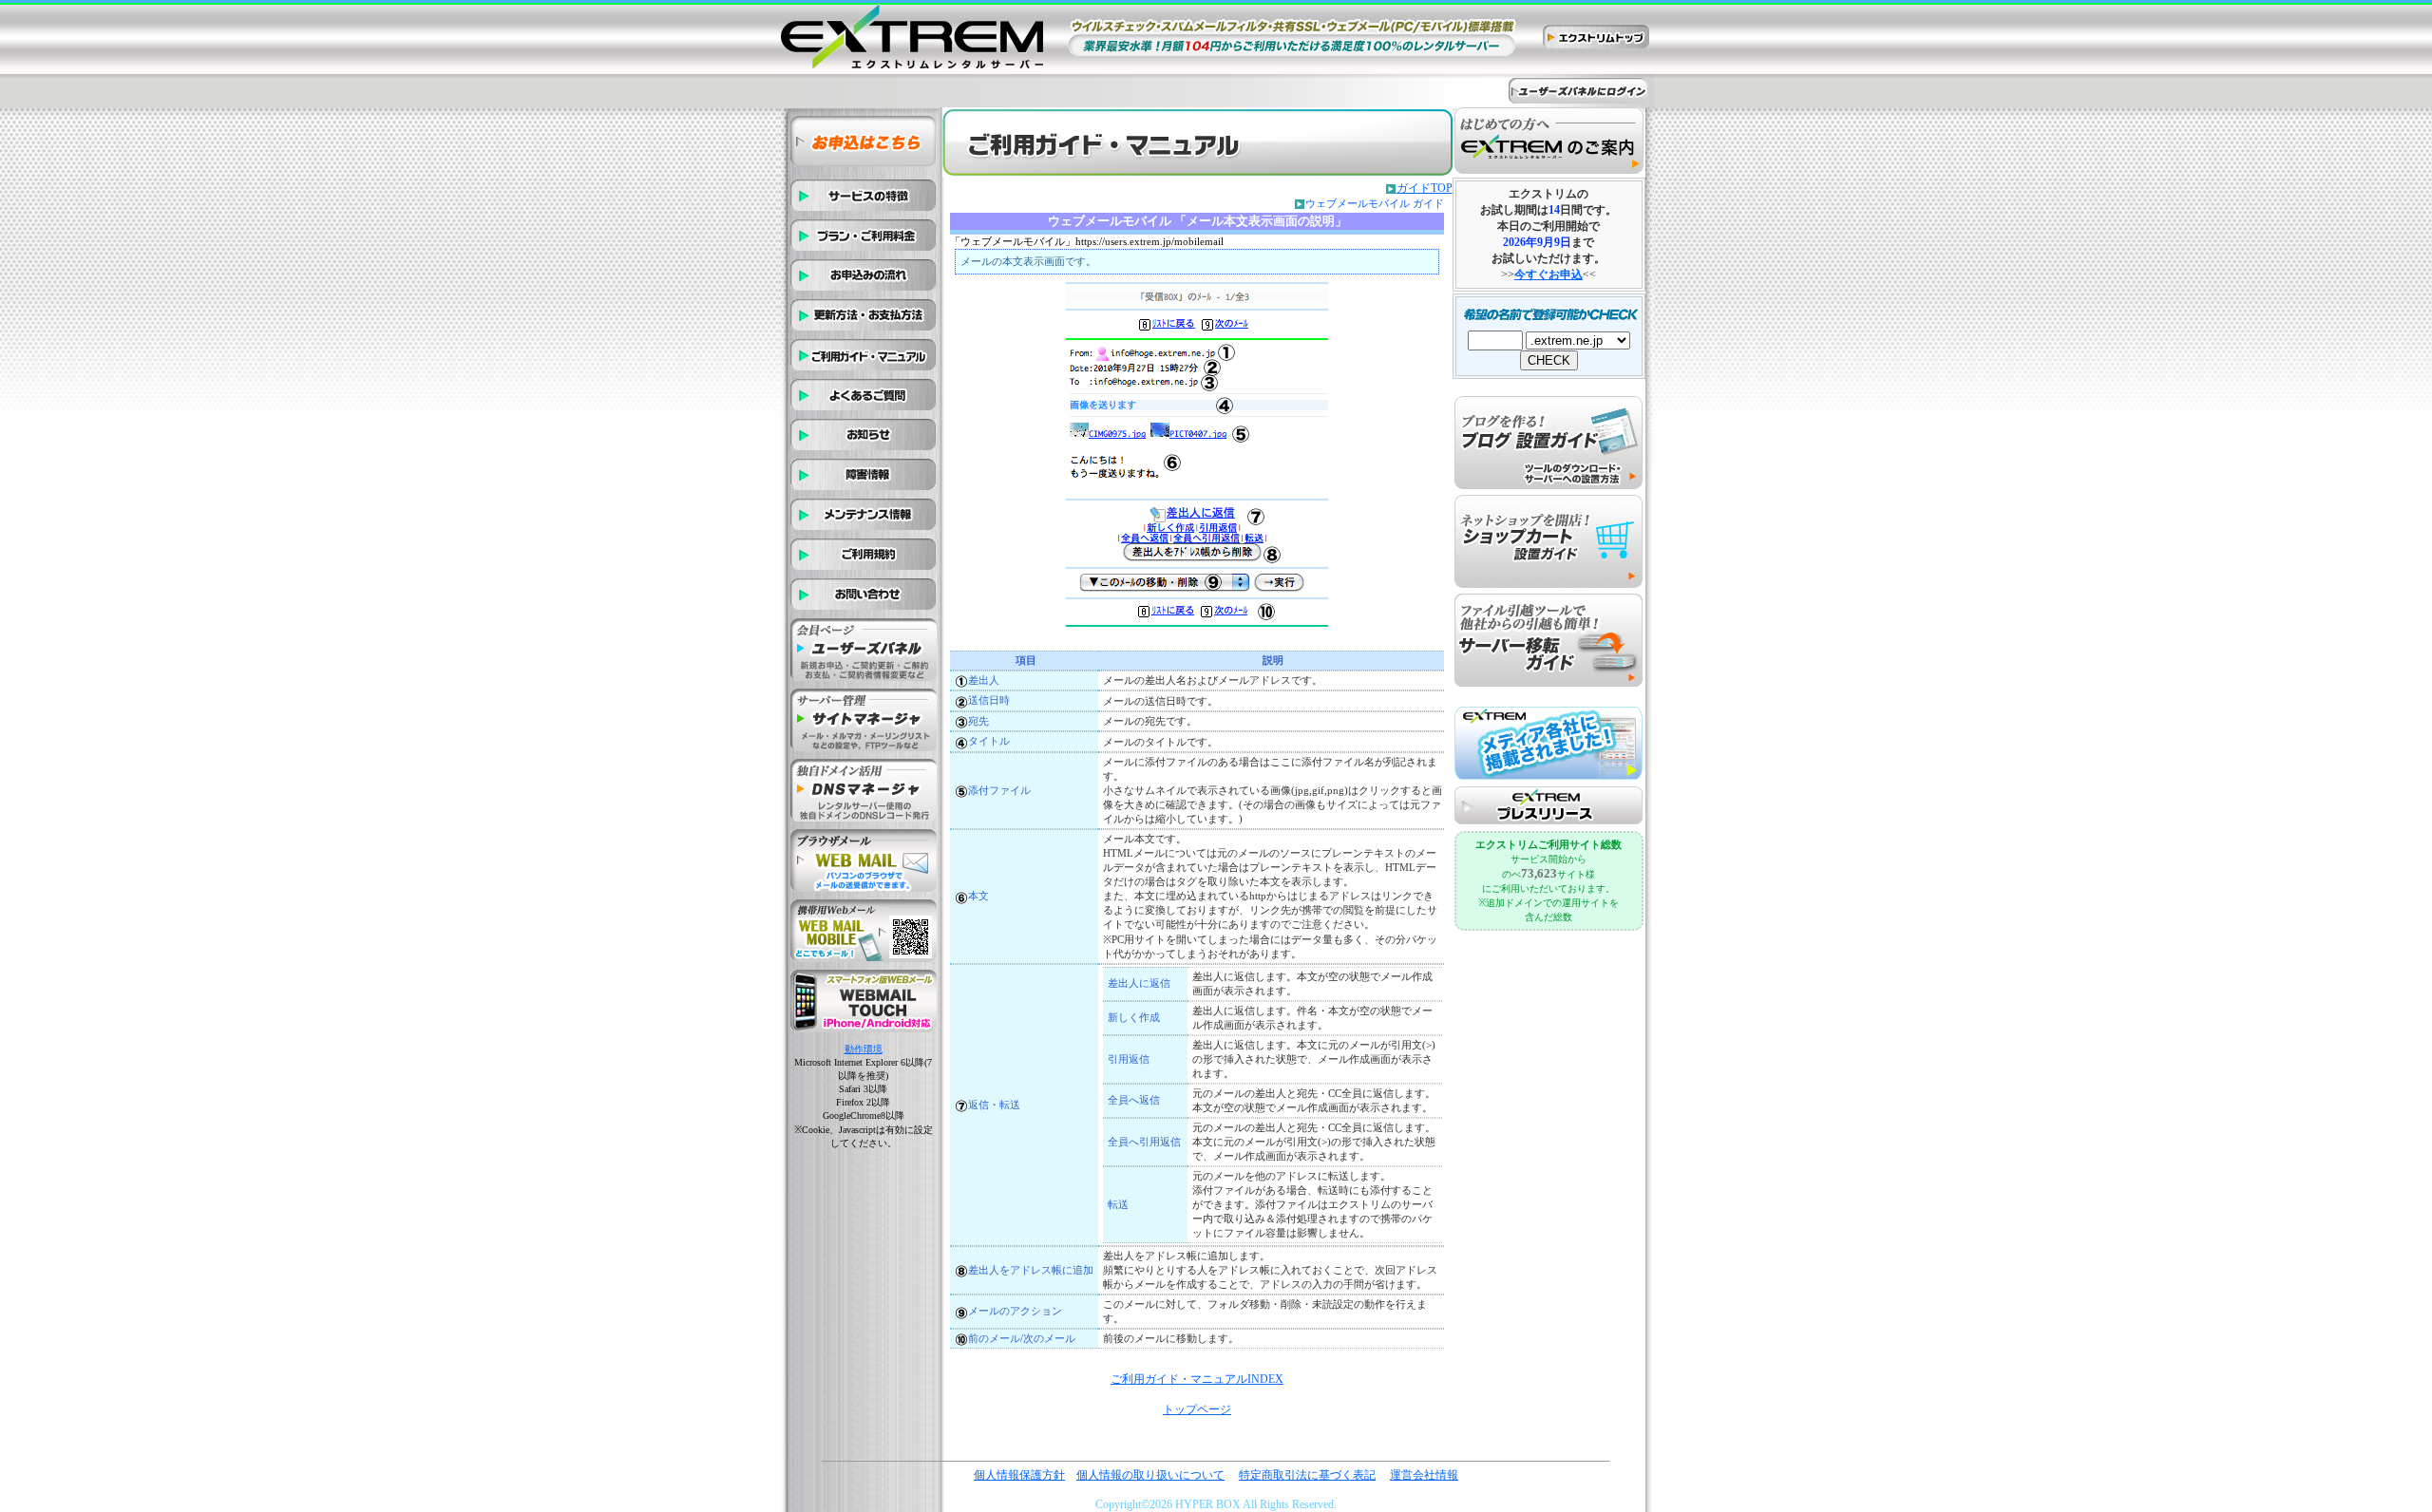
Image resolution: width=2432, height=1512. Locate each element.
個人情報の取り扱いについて (1150, 1475)
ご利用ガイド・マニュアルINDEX (1197, 1379)
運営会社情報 (1424, 1475)
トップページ (1197, 1409)
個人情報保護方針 (1019, 1475)
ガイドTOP (1425, 188)
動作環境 (864, 1049)
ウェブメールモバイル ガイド (1375, 203)
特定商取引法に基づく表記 (1307, 1475)
